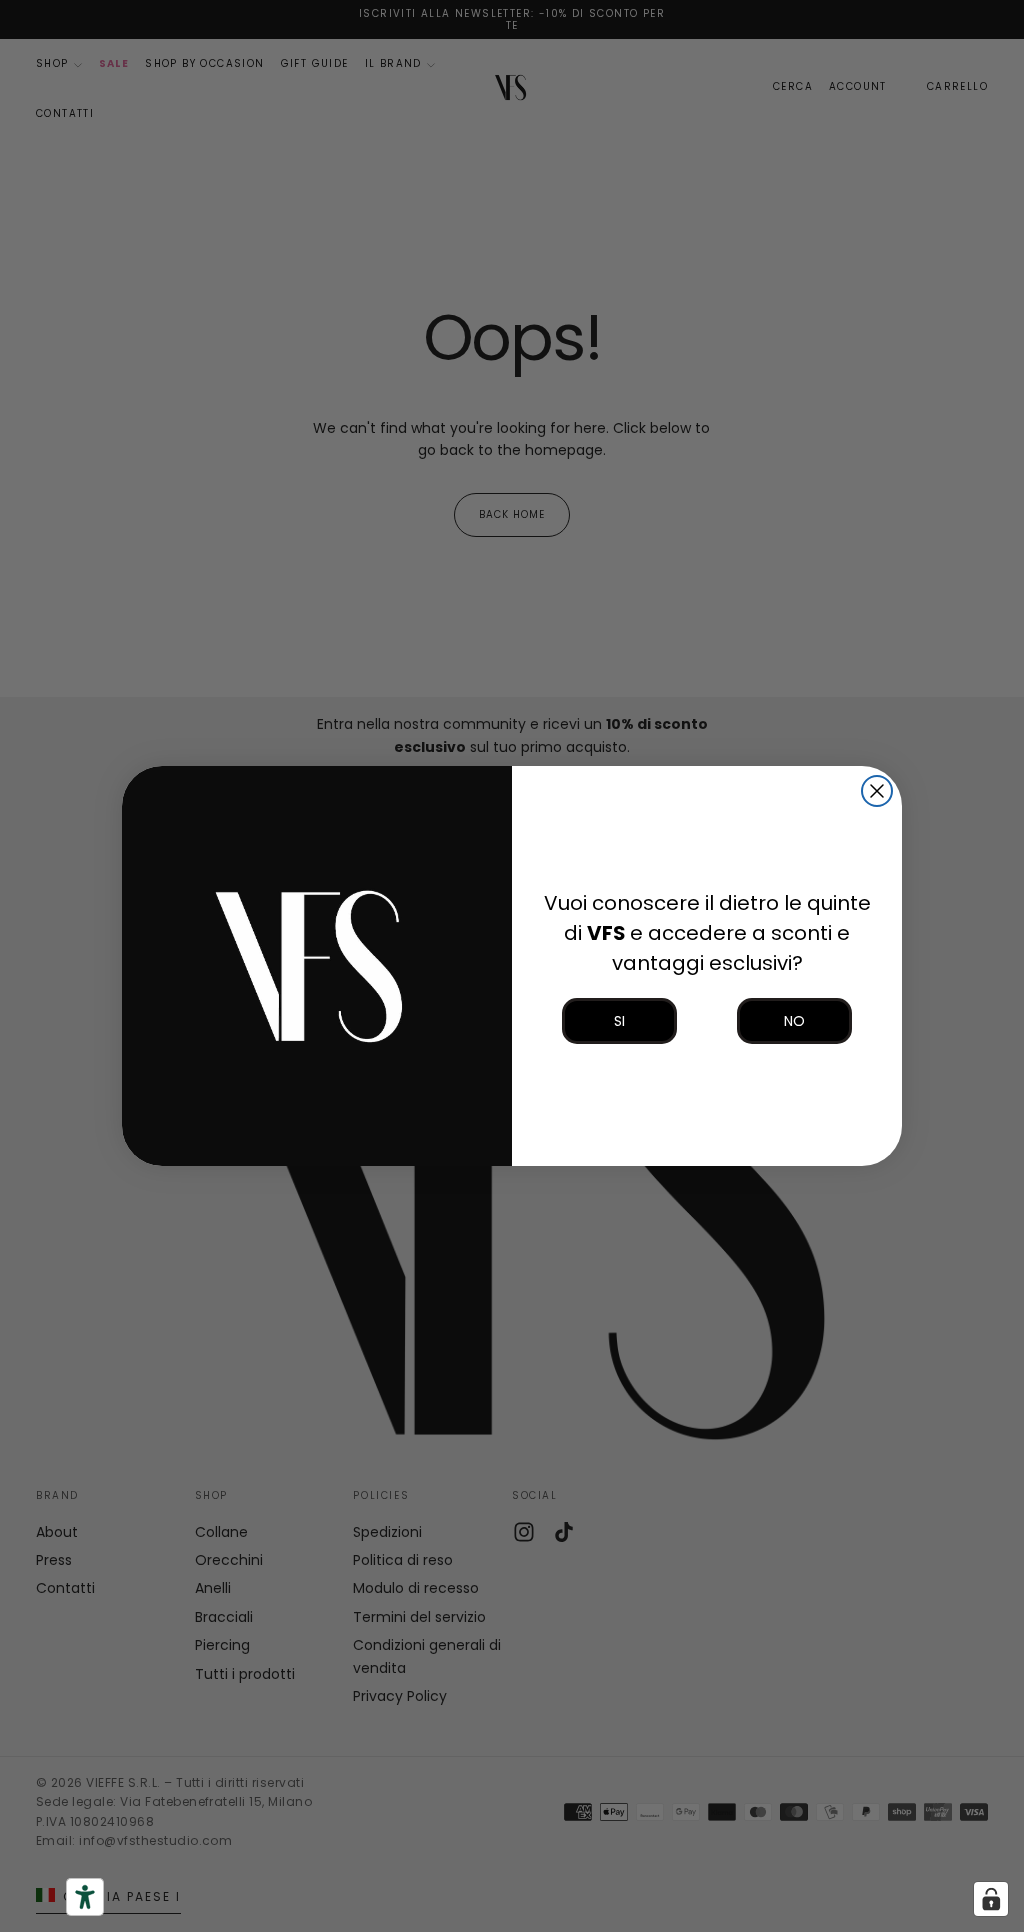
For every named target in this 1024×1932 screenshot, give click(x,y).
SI (619, 1021)
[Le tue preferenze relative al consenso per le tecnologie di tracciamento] (991, 1899)
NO (794, 1021)
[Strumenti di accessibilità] (85, 1897)
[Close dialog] (877, 791)
